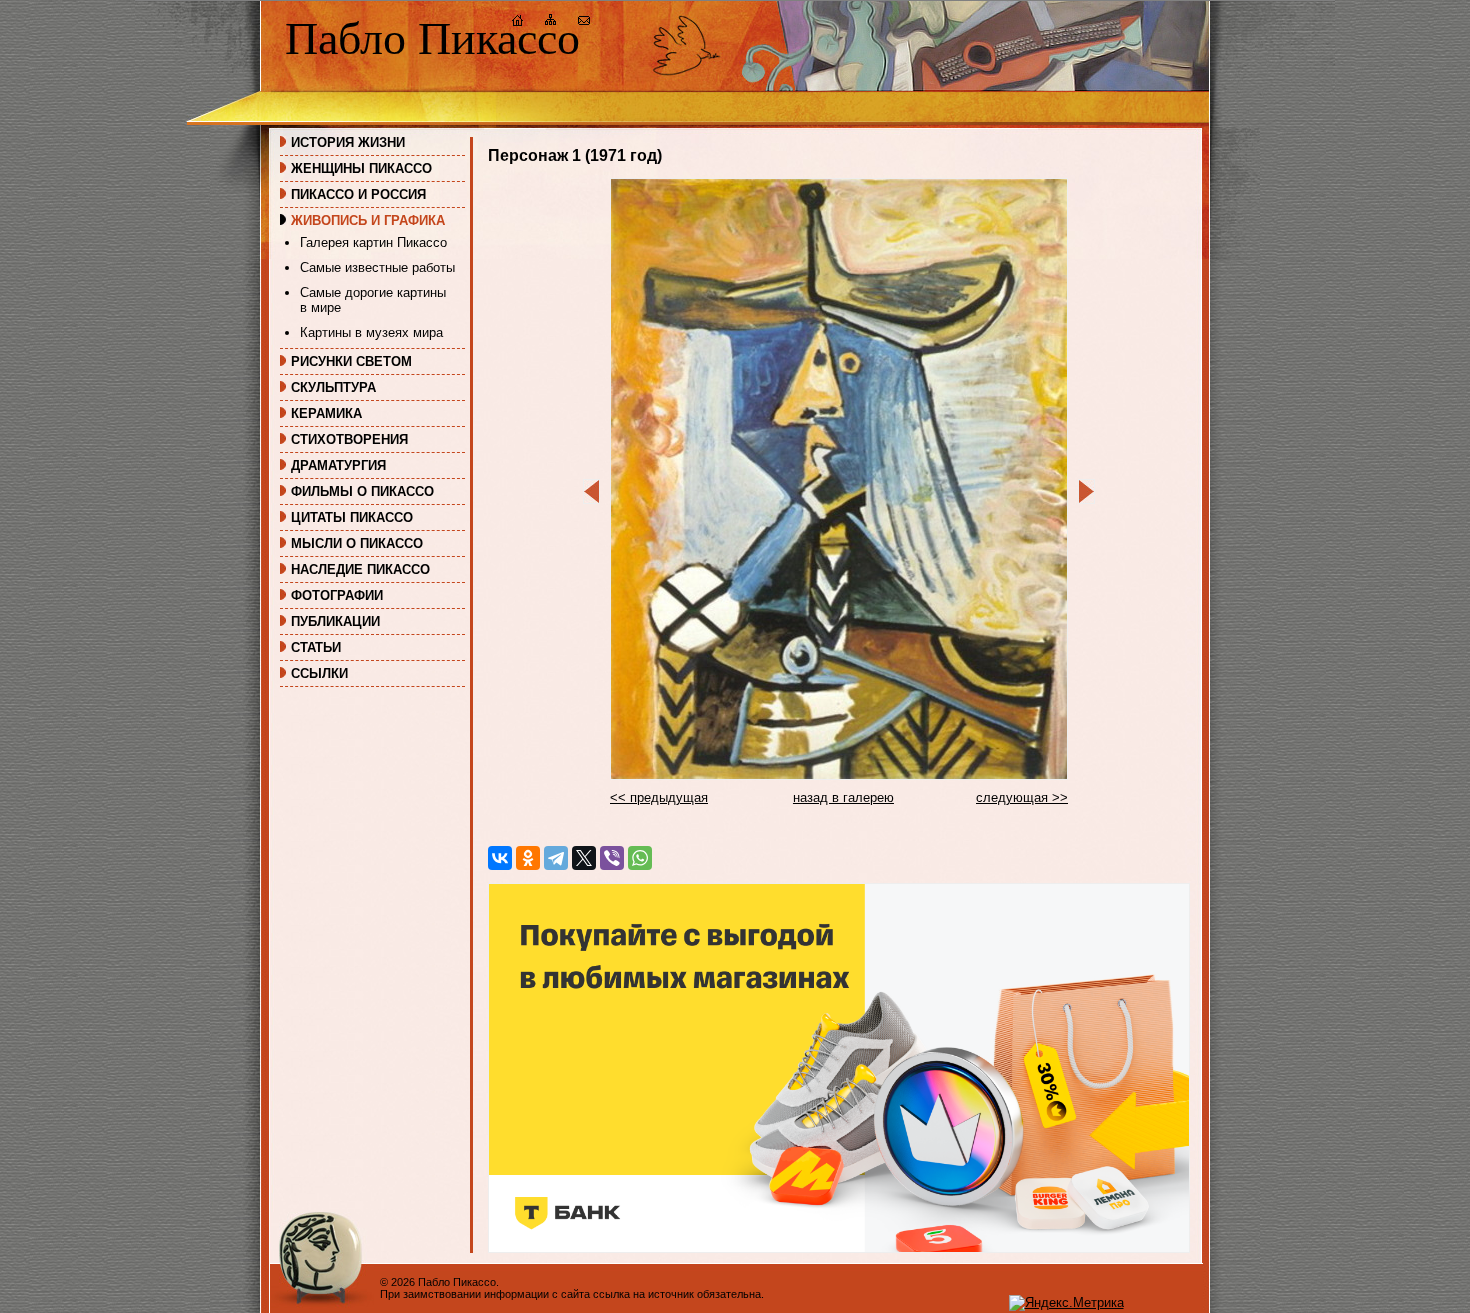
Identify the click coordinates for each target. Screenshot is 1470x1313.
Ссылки (319, 673)
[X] (584, 858)
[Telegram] (556, 858)
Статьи (316, 647)
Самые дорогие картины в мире (373, 300)
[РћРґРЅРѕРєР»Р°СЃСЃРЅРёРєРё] (528, 858)
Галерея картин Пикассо (373, 242)
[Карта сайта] (551, 22)
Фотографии (337, 595)
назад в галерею (843, 797)
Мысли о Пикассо (357, 543)
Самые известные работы (377, 267)
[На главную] (518, 22)
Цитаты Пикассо (352, 517)
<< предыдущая (659, 797)
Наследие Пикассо (360, 569)
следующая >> (1022, 797)
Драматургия (338, 465)
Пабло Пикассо (432, 38)
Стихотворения (349, 439)
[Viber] (612, 858)
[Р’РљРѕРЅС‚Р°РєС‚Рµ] (500, 858)
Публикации (335, 621)
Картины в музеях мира (371, 332)
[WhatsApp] (640, 858)
